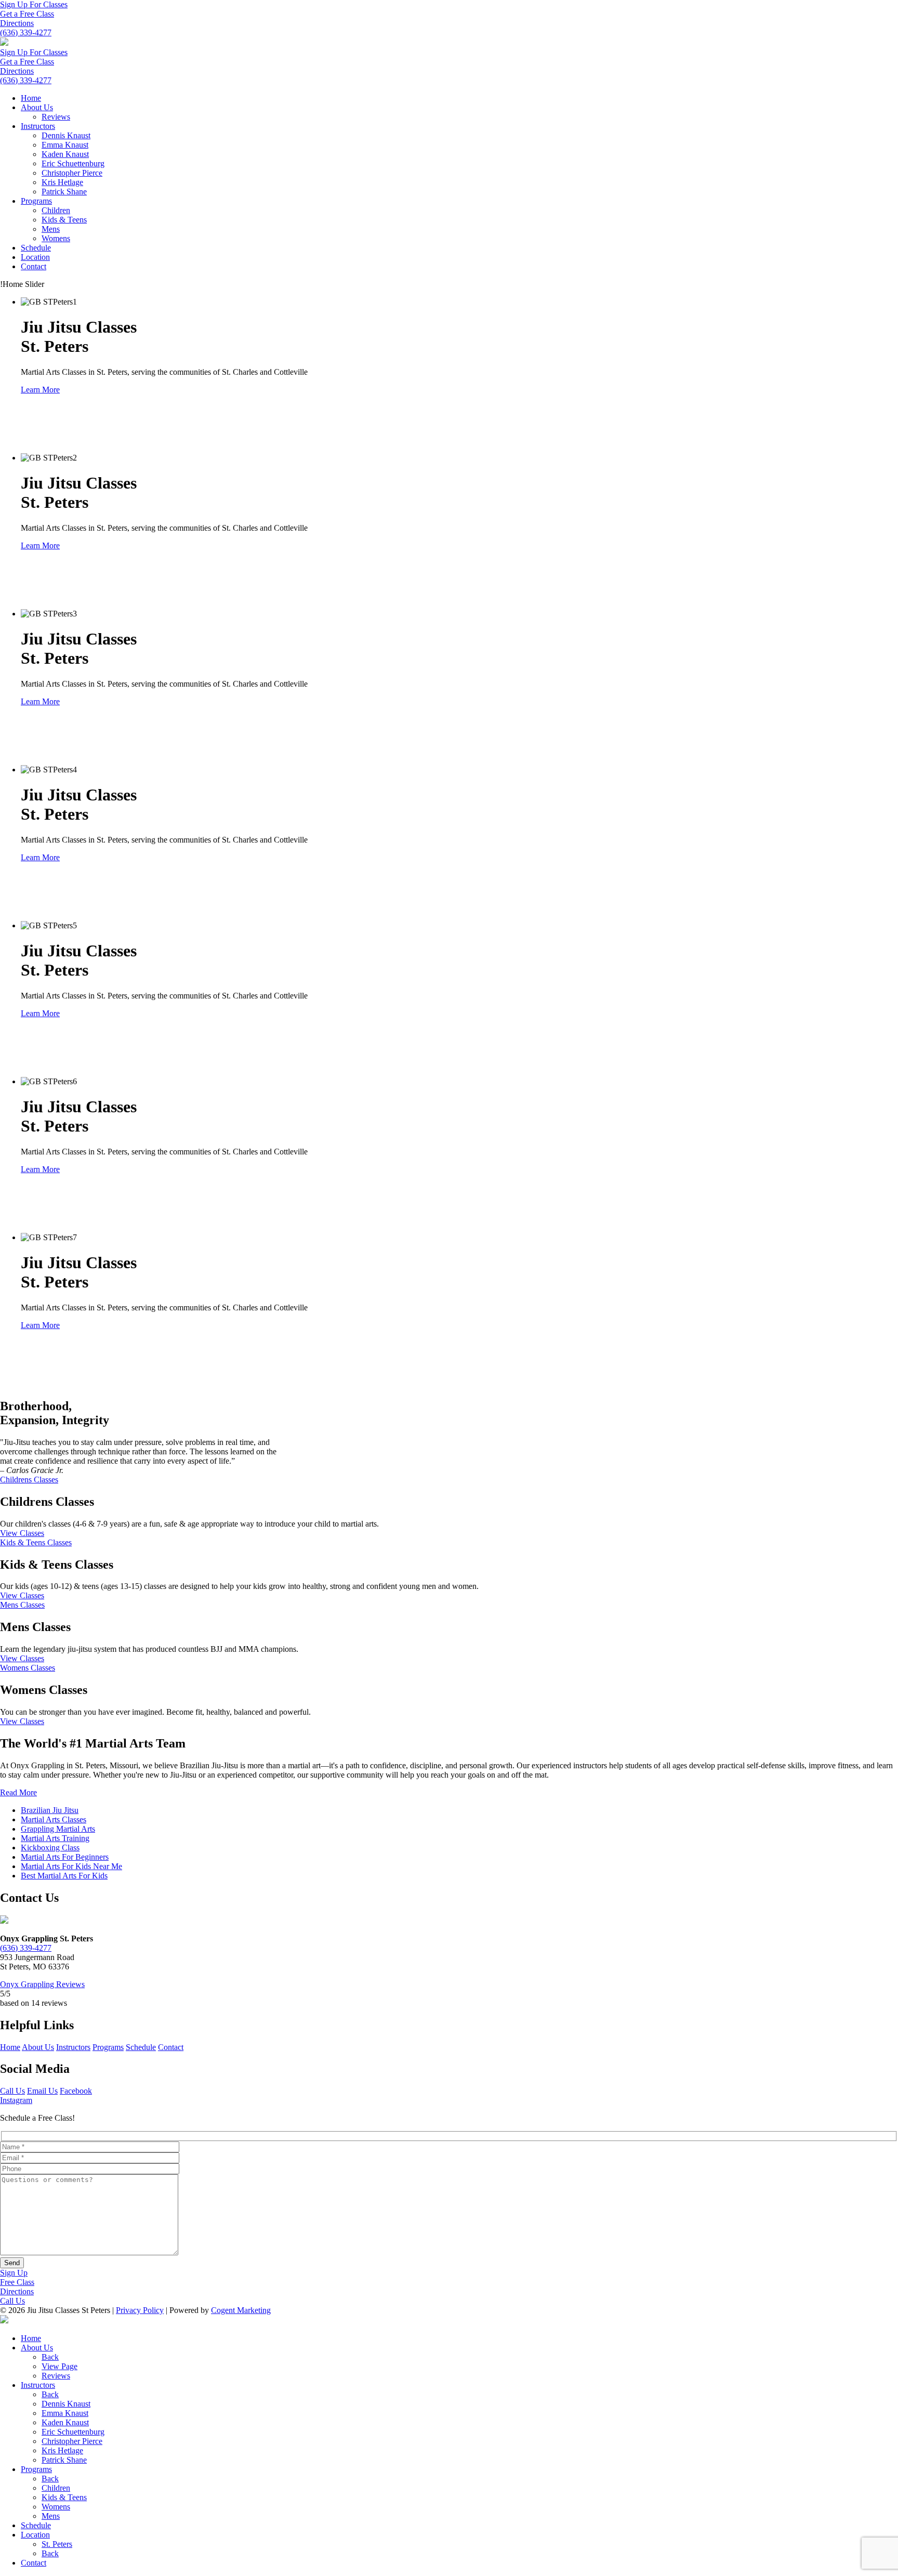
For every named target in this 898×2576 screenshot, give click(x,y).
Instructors (38, 126)
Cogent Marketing (241, 2310)
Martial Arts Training (55, 1838)
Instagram (16, 2100)
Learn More (40, 390)
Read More (18, 1792)
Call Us (12, 2091)
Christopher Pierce (72, 173)
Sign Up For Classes (34, 4)
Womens (56, 238)
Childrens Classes (29, 1480)
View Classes (22, 1533)
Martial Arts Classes (54, 1819)
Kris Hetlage (62, 182)
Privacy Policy (140, 2310)
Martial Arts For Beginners (65, 1857)
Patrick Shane (64, 192)
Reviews (56, 117)
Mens (51, 229)
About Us (37, 107)
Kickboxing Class (50, 1848)
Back (50, 2357)
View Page (60, 2366)
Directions (17, 23)
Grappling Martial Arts (58, 1829)
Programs (36, 201)
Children (56, 210)
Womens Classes (28, 1668)
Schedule (36, 248)
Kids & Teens (64, 220)
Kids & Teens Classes (36, 1542)
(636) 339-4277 (26, 32)
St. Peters (57, 2544)
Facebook (76, 2091)
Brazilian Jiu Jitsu (50, 1810)
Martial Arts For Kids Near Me (71, 1866)
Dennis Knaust (66, 135)
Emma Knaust (65, 145)
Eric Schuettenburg (73, 163)
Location (35, 257)
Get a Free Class (27, 14)
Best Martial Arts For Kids (64, 1876)
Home (31, 98)
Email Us (42, 2091)
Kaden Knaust (65, 154)
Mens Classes (22, 1605)
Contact (34, 266)
